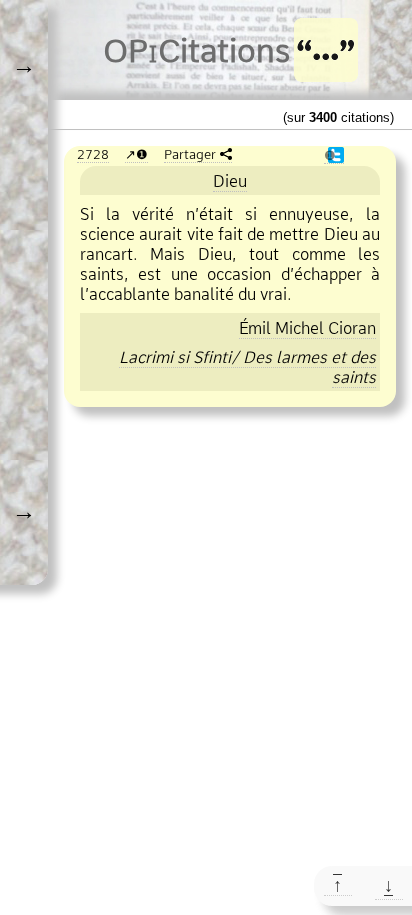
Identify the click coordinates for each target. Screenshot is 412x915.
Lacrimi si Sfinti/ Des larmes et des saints (247, 367)
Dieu (230, 181)
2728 (93, 154)
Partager (190, 154)
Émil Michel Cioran (307, 328)
